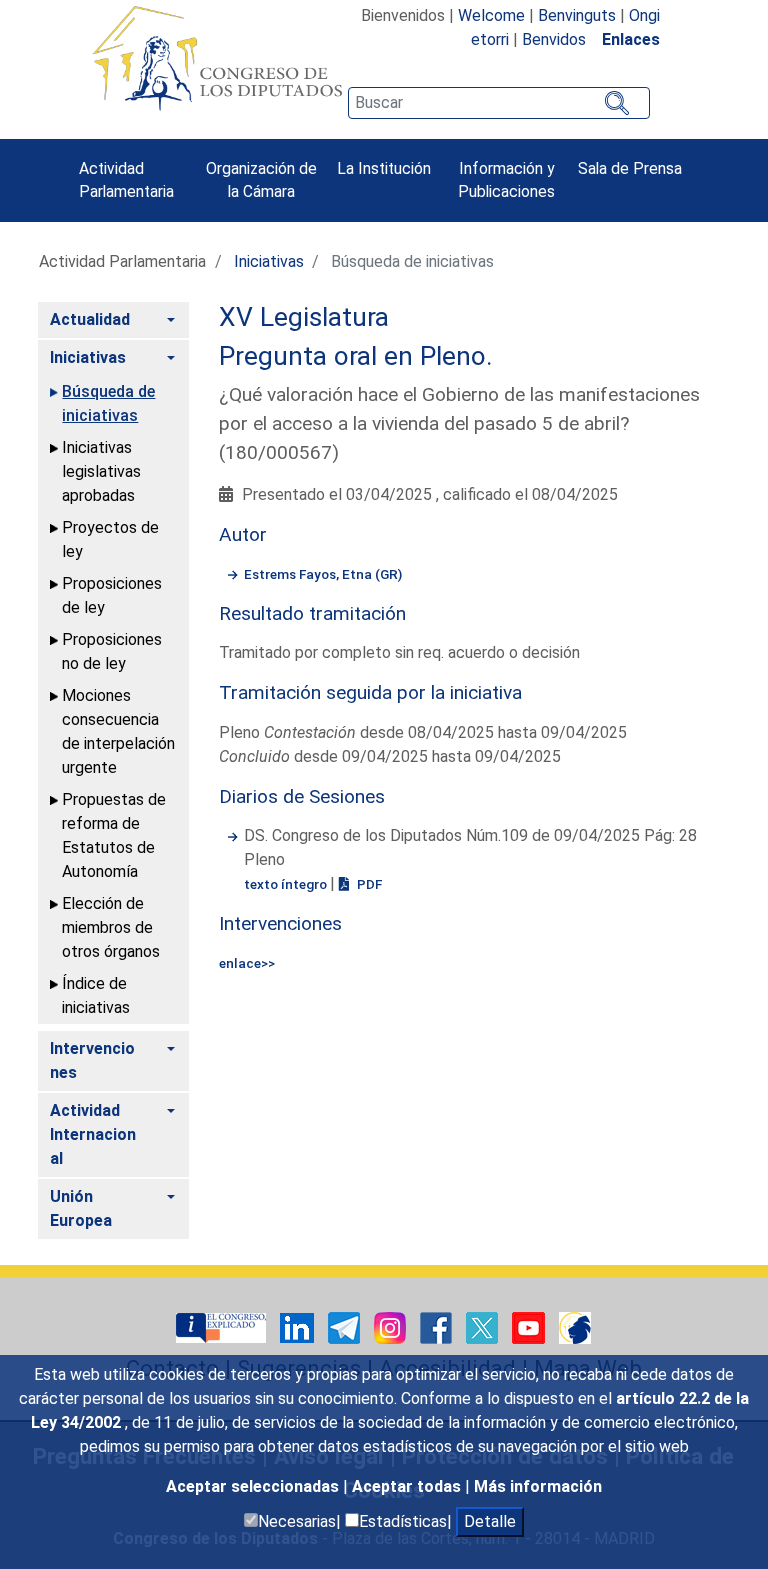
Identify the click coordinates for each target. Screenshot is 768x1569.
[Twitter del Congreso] (484, 1326)
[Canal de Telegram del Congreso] (346, 1326)
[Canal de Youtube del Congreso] (530, 1326)
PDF (368, 884)
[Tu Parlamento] (223, 1326)
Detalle (490, 1521)
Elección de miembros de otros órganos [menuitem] (111, 927)
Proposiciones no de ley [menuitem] (112, 651)
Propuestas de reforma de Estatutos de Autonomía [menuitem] (114, 835)
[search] (499, 103)
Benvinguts (577, 15)
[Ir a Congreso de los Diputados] (217, 58)
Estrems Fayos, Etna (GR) (323, 574)
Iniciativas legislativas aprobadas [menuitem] (101, 471)
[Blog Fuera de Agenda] (575, 1326)
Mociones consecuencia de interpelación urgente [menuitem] (118, 731)
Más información (538, 1486)
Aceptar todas (408, 1486)
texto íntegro (287, 884)
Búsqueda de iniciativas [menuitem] (108, 403)
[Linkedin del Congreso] (299, 1326)
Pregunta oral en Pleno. (356, 356)
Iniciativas (269, 261)
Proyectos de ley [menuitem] (110, 539)
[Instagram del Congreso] (392, 1326)
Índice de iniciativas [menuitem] (96, 995)
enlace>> (247, 963)
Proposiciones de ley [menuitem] (112, 595)
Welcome (491, 15)
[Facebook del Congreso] (438, 1326)
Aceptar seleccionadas (254, 1486)
